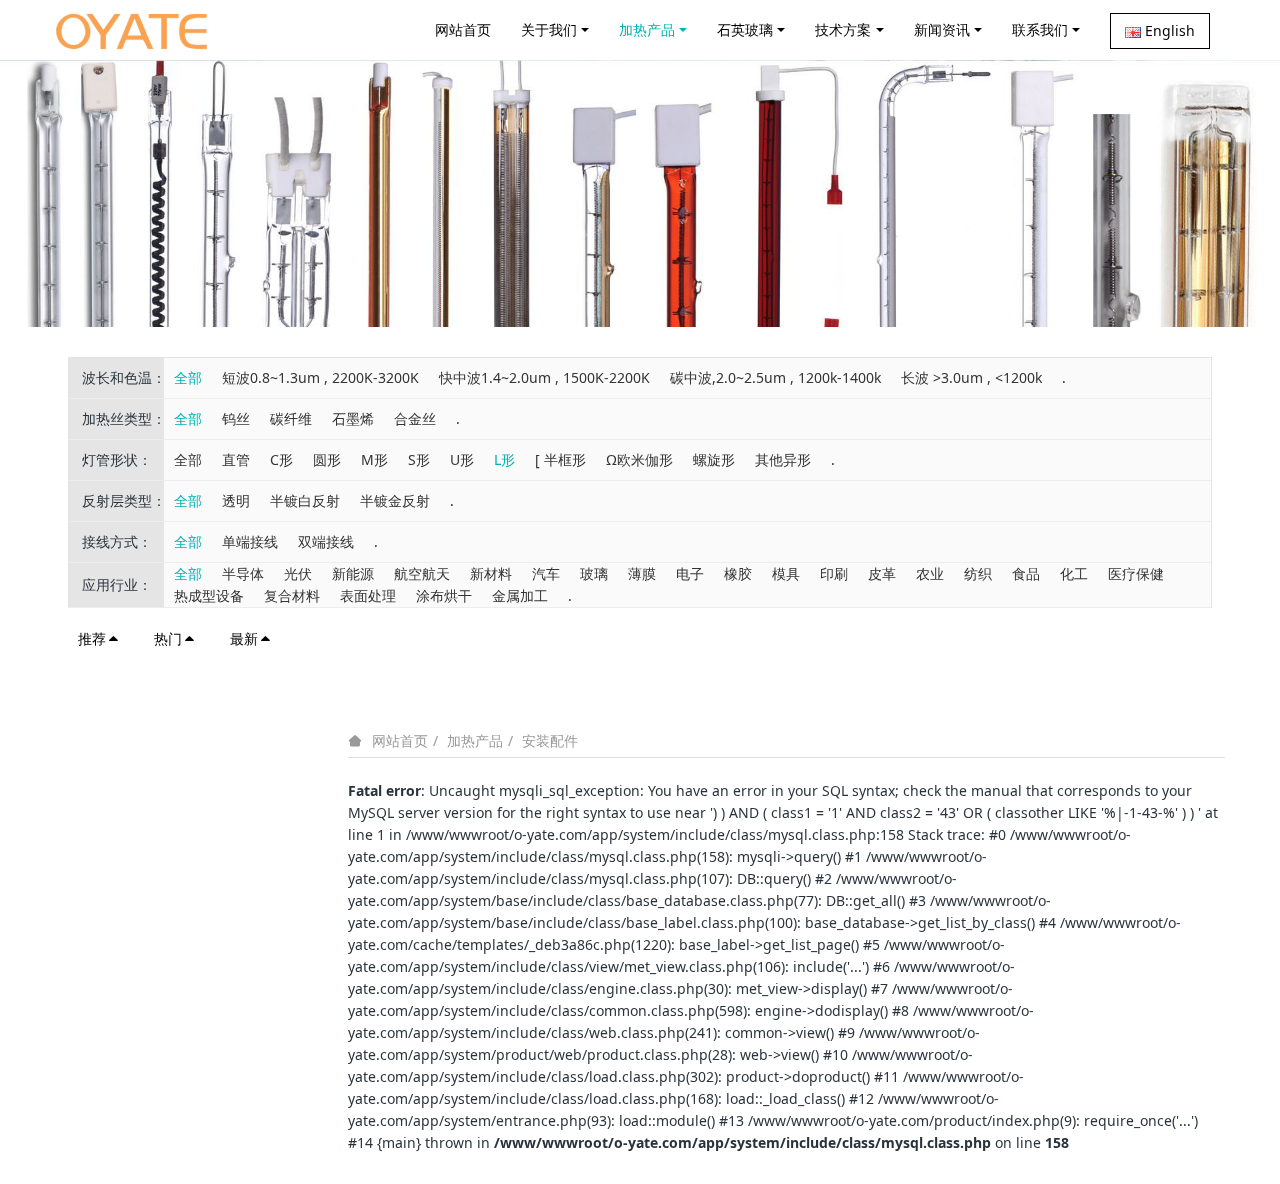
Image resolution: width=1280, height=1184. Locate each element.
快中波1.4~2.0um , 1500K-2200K (544, 377)
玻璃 (594, 573)
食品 (1026, 573)
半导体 (243, 573)
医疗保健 (1136, 573)
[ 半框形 (560, 459)
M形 (374, 459)
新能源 (353, 573)
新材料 (491, 573)
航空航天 (422, 573)
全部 (188, 377)
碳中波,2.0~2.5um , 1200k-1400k (775, 377)
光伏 (298, 573)
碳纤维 (291, 418)
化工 (1074, 573)
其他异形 (783, 459)
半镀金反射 (395, 500)
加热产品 (475, 740)
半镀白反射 (305, 500)
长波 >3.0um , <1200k (971, 377)
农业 (930, 573)
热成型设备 (209, 595)
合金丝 (415, 418)
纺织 (978, 573)
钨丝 (236, 418)
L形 (504, 459)
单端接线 (250, 541)
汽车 (546, 573)
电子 (690, 573)
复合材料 (292, 595)
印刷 (834, 573)
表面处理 (368, 595)
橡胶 (738, 573)
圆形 (327, 459)
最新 (244, 638)
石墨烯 (353, 418)
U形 (462, 459)
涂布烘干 (444, 595)
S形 (419, 459)
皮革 (882, 573)
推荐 (92, 638)
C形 (281, 459)
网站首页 (463, 29)
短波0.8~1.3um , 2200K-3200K (320, 377)
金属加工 (520, 595)
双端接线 (326, 541)
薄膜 (642, 573)
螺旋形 (714, 459)
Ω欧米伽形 (639, 459)
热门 (168, 638)
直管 (236, 459)
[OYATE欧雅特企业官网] (132, 30)
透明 (236, 500)
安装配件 (550, 740)
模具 (786, 573)
